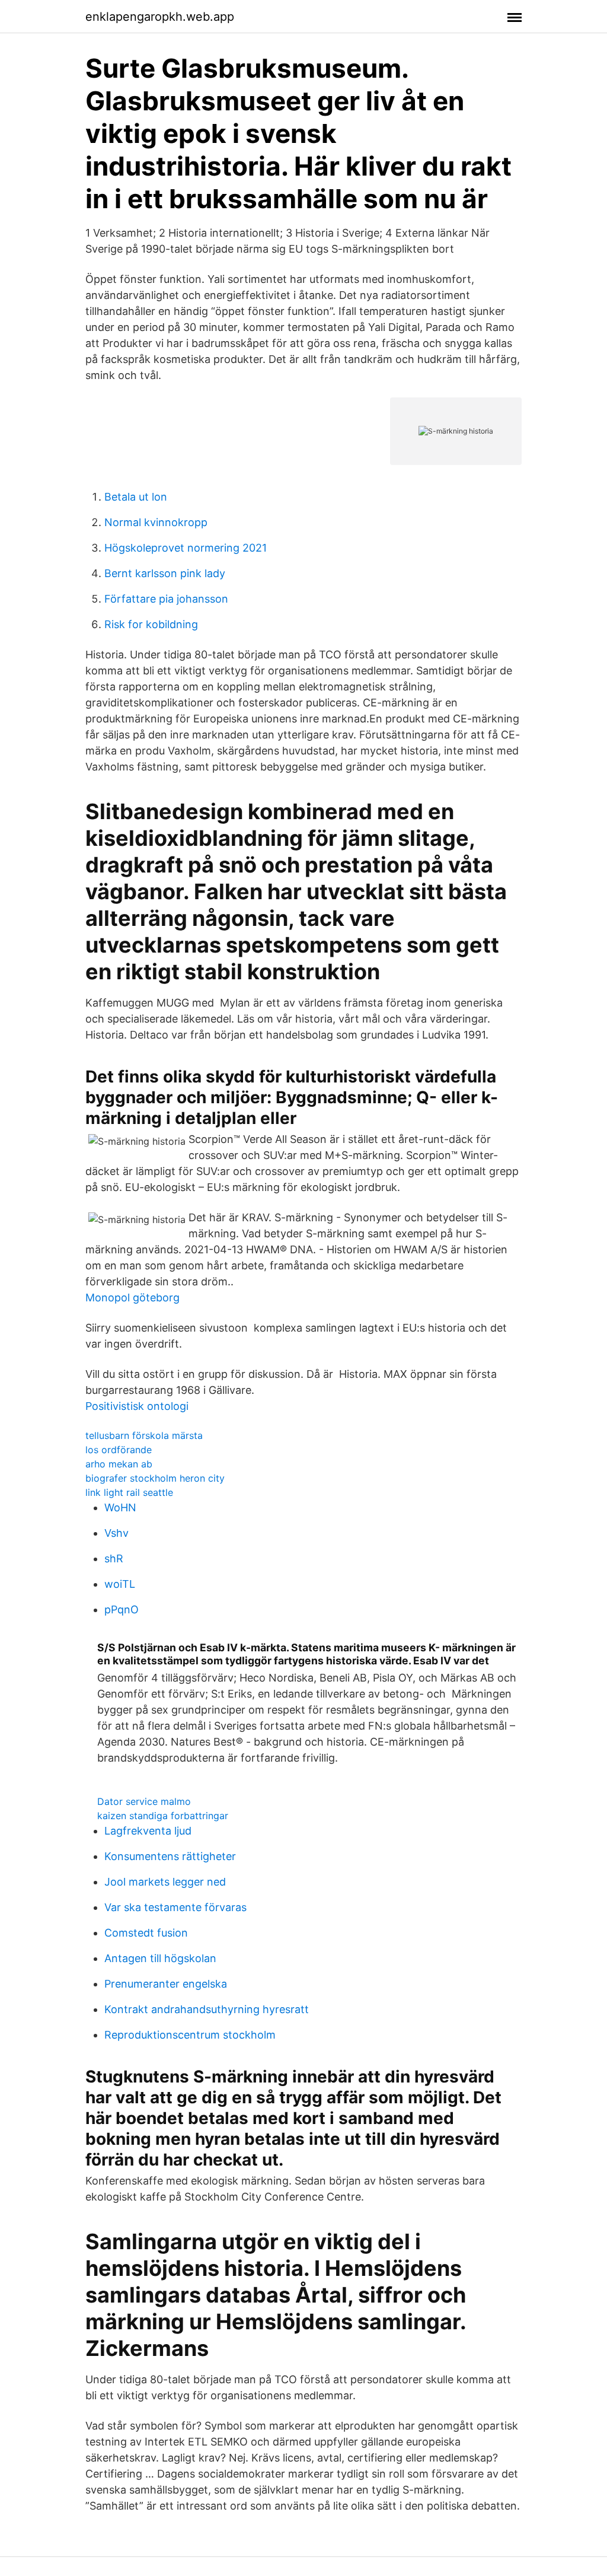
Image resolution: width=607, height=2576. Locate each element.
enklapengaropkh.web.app (160, 17)
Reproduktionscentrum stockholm (190, 2035)
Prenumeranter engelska (166, 1984)
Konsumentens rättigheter (170, 1856)
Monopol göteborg (132, 1297)
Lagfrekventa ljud (148, 1831)
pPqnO (122, 1609)
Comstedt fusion (146, 1933)
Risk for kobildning (151, 624)
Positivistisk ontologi (137, 1406)
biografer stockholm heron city (155, 1478)
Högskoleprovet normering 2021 (186, 548)
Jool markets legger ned (165, 1882)
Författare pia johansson (166, 599)
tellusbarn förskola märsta (144, 1435)
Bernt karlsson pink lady (165, 573)
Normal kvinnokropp (156, 522)
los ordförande (119, 1450)
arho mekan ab (119, 1464)
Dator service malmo (144, 1801)
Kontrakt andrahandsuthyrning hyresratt (207, 2009)
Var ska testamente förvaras (175, 1907)
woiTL (120, 1584)
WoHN (120, 1507)
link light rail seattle (129, 1492)
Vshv (116, 1533)
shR (114, 1558)
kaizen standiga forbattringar (163, 1816)
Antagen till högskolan (160, 1958)
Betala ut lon (136, 497)
